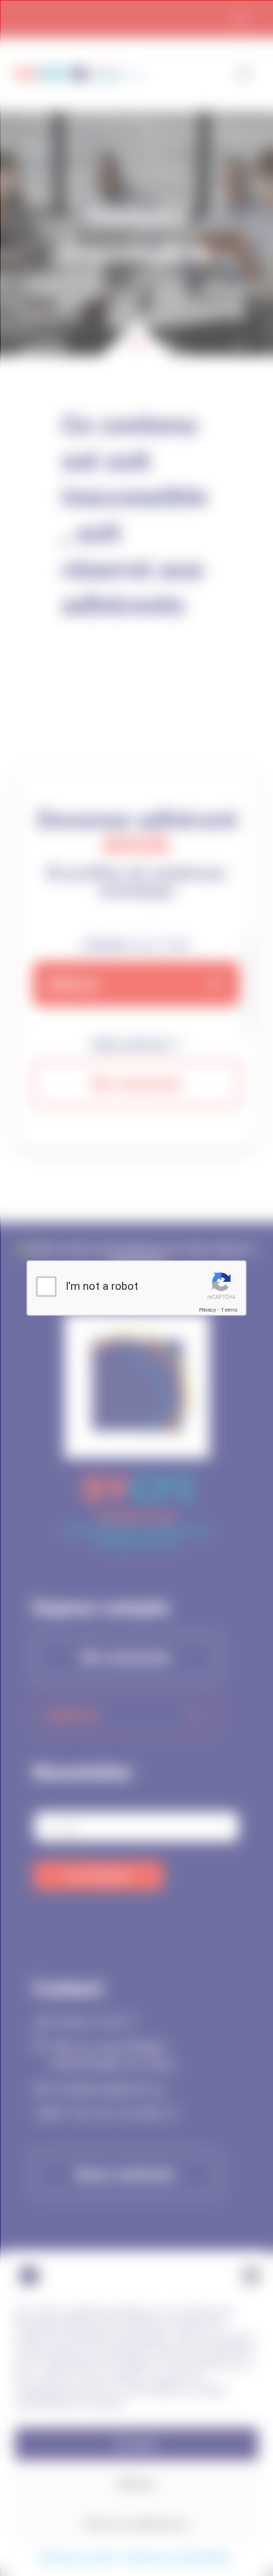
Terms (229, 1310)
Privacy (207, 1310)
